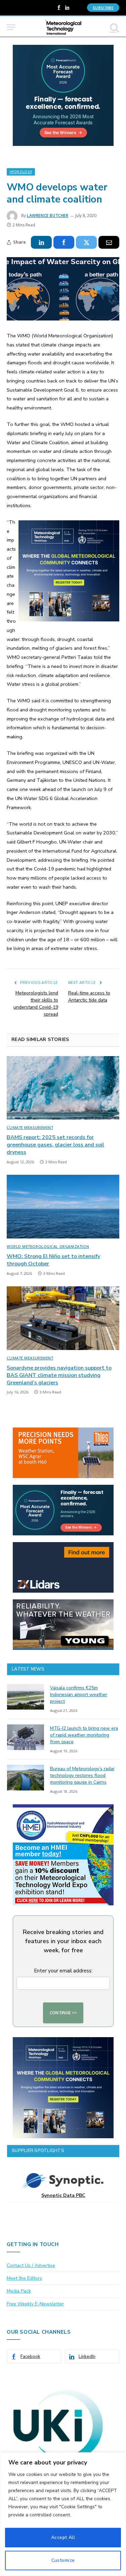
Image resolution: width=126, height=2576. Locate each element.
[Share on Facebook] (64, 242)
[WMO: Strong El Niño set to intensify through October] (63, 1206)
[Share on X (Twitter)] (86, 242)
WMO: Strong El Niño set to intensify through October (53, 1260)
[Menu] (11, 27)
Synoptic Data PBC (63, 2195)
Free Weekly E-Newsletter (35, 2304)
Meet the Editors (24, 2278)
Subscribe (103, 8)
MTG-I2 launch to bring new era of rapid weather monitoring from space (84, 1735)
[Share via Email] (109, 242)
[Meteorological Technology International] (63, 27)
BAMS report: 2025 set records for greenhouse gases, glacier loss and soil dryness (55, 1145)
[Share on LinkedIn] (41, 242)
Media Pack (19, 2291)
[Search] (114, 27)
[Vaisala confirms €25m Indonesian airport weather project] (26, 1697)
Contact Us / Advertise (31, 2265)
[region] (63, 2514)
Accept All (63, 2537)
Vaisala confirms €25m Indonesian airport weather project (79, 1695)
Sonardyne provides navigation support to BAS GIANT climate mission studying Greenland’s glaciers (59, 1375)
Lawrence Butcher (48, 216)
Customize (63, 2560)
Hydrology (21, 172)
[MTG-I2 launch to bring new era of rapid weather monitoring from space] (26, 1737)
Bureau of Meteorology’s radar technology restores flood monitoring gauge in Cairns (82, 1775)
